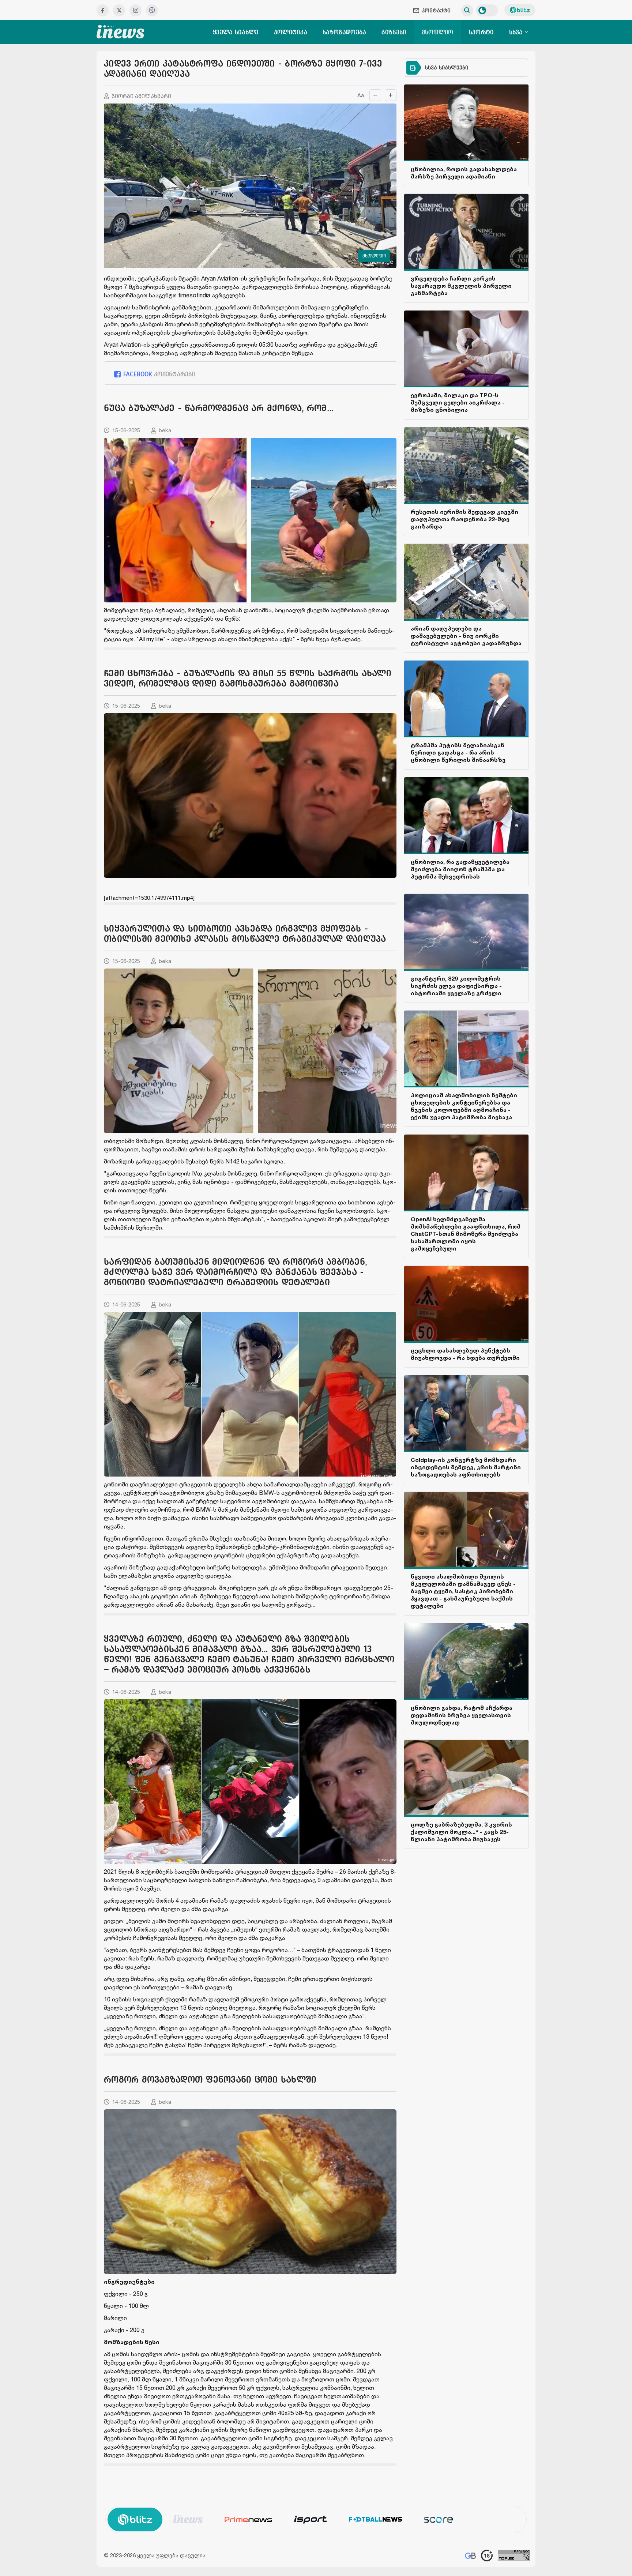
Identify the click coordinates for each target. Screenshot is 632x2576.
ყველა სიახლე (236, 32)
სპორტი (481, 32)
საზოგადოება (344, 32)
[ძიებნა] (467, 10)
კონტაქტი (436, 10)
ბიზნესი (394, 32)
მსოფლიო (438, 32)
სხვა (517, 32)
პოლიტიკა (291, 32)
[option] (188, 2519)
